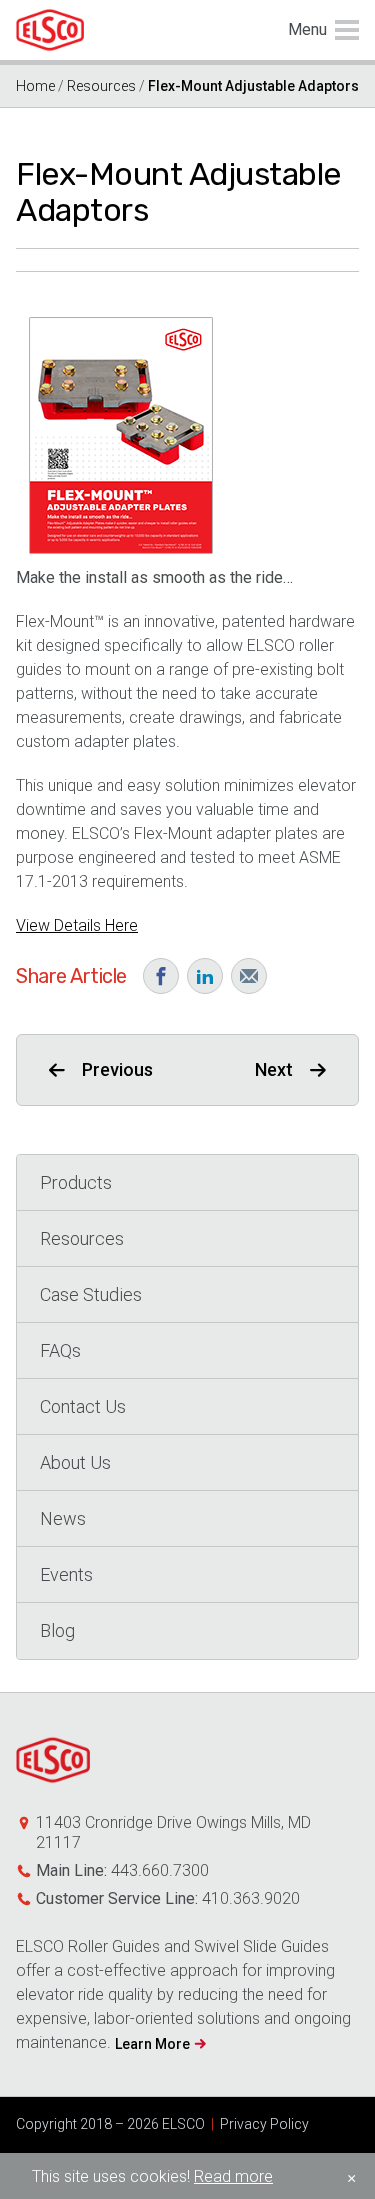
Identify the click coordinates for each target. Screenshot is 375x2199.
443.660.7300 (160, 1870)
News (63, 1518)
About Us (75, 1462)
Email (249, 976)
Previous (117, 1069)
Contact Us (83, 1406)
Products (76, 1182)
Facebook (161, 976)
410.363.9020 (251, 1898)
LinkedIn (205, 976)
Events (66, 1574)
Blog (57, 1630)
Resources (101, 86)
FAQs (60, 1350)
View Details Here (77, 925)
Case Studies (91, 1294)
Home (35, 86)
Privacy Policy (264, 2124)
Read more (233, 2176)
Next (274, 1069)
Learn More (152, 2044)
